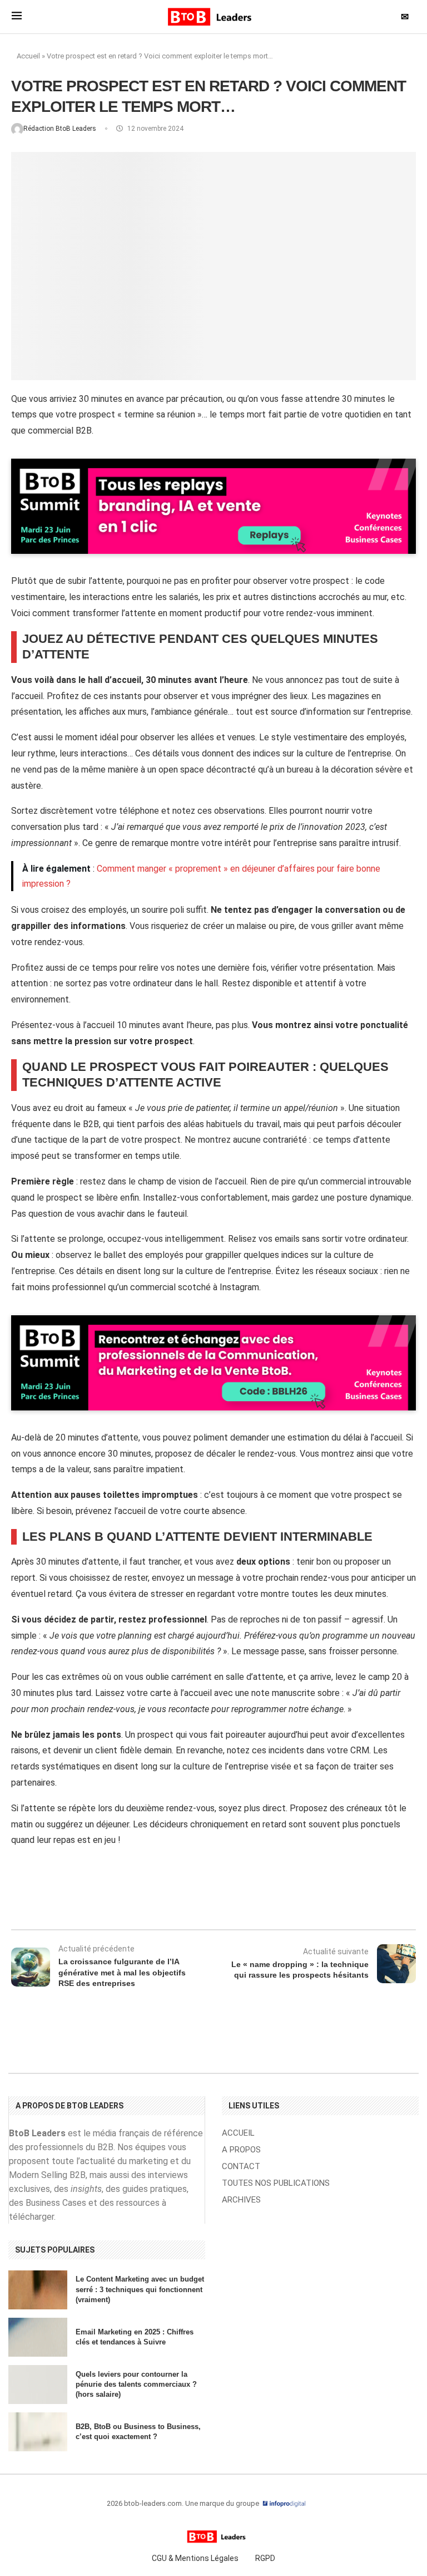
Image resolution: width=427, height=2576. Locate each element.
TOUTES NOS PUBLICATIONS (276, 2183)
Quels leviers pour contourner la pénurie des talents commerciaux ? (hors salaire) (136, 2384)
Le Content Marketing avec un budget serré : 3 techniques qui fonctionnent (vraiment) (140, 2289)
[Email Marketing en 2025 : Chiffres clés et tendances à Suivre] (38, 2337)
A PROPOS (241, 2150)
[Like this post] (106, 1900)
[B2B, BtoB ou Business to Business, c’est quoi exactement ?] (38, 2432)
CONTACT (241, 2167)
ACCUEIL (238, 2133)
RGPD (265, 2558)
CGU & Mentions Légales (195, 2558)
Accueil (28, 56)
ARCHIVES (241, 2200)
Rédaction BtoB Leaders (61, 129)
